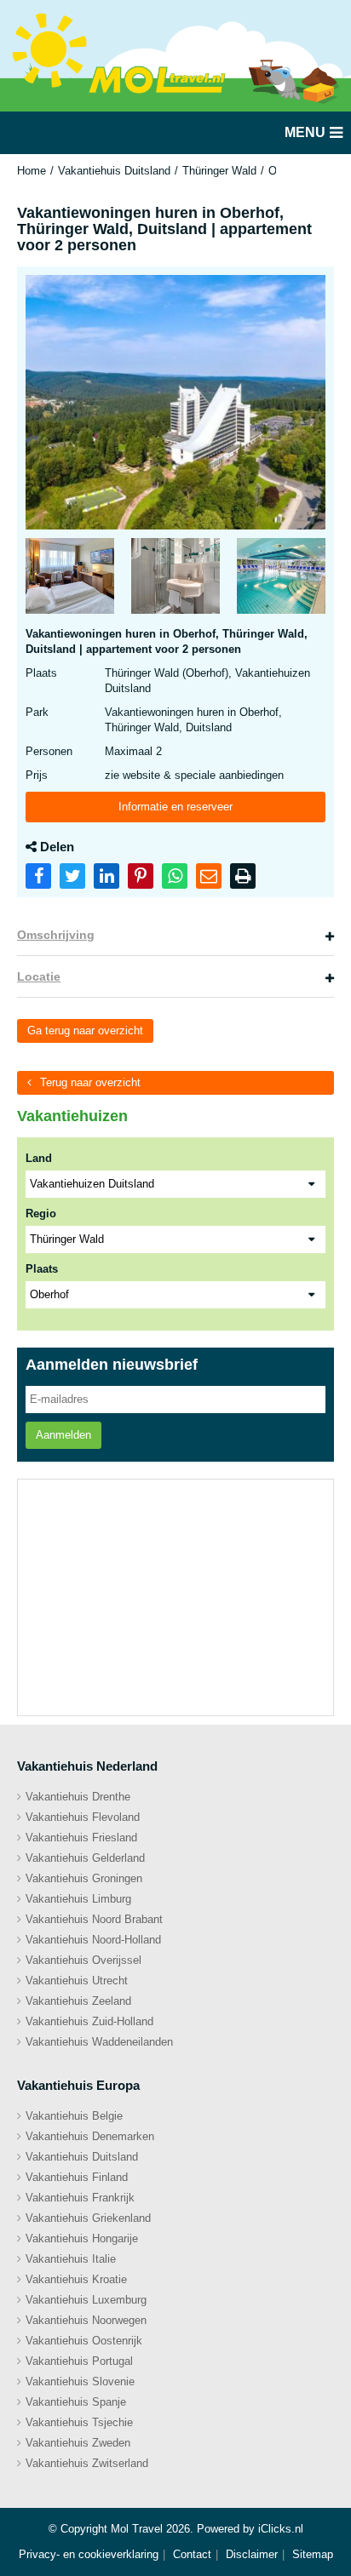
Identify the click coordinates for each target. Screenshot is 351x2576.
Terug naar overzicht (90, 1082)
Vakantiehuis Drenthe (78, 1797)
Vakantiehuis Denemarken (90, 2136)
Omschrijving (56, 935)
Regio (41, 1214)
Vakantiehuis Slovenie (80, 2381)
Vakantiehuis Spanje (76, 2402)
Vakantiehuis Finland (77, 2177)
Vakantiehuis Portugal (79, 2361)
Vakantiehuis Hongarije (82, 2238)
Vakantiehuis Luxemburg (86, 2300)
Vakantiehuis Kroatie (76, 2279)
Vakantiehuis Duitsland (114, 171)
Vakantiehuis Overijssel (83, 1960)
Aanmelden (63, 1435)
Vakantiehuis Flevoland (83, 1817)
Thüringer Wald (219, 171)
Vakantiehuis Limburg (78, 1899)
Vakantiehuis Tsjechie (79, 2422)
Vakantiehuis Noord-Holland (93, 1940)
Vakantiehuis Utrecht (77, 1981)
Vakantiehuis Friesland (81, 1838)
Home (32, 171)
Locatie (39, 976)
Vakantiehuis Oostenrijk (84, 2341)
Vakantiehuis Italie (71, 2259)
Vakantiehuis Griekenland (88, 2218)
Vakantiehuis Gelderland (85, 1858)
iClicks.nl (281, 2529)
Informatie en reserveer (175, 807)
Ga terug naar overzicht (85, 1030)
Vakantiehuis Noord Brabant (94, 1919)
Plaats (42, 1269)
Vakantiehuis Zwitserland (87, 2463)
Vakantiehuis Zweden (78, 2443)
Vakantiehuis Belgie (74, 2116)
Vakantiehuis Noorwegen (86, 2320)
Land (39, 1158)
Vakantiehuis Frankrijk (80, 2198)
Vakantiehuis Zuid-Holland (89, 2021)
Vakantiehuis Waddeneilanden (99, 2042)
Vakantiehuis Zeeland (78, 2001)
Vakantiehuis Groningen (84, 1878)
